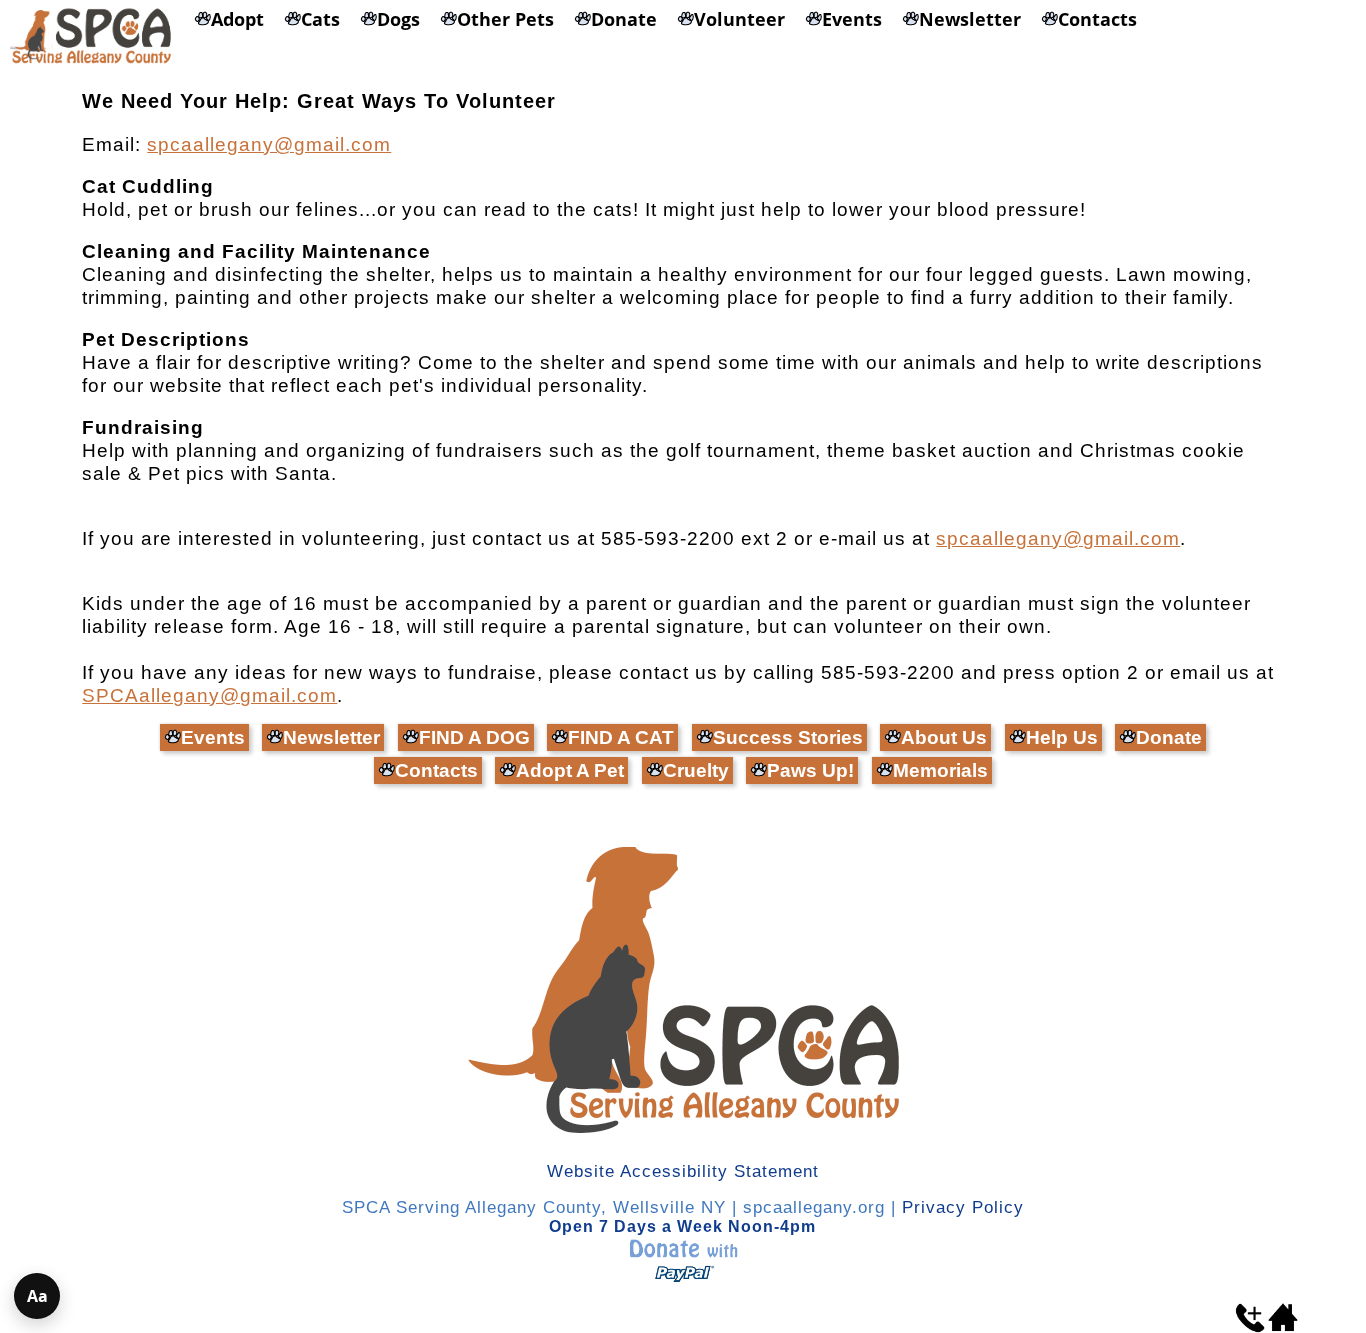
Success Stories (788, 737)
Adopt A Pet (570, 770)
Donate (1169, 737)
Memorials (940, 770)
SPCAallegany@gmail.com (209, 695)
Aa (37, 1296)
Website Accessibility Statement (683, 1171)
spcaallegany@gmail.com (269, 144)
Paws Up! (810, 770)
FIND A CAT (621, 737)
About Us (944, 737)
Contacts (436, 770)
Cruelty (696, 770)
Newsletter (331, 737)
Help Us (1062, 737)
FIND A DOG (474, 737)
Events (213, 737)
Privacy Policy (963, 1207)
